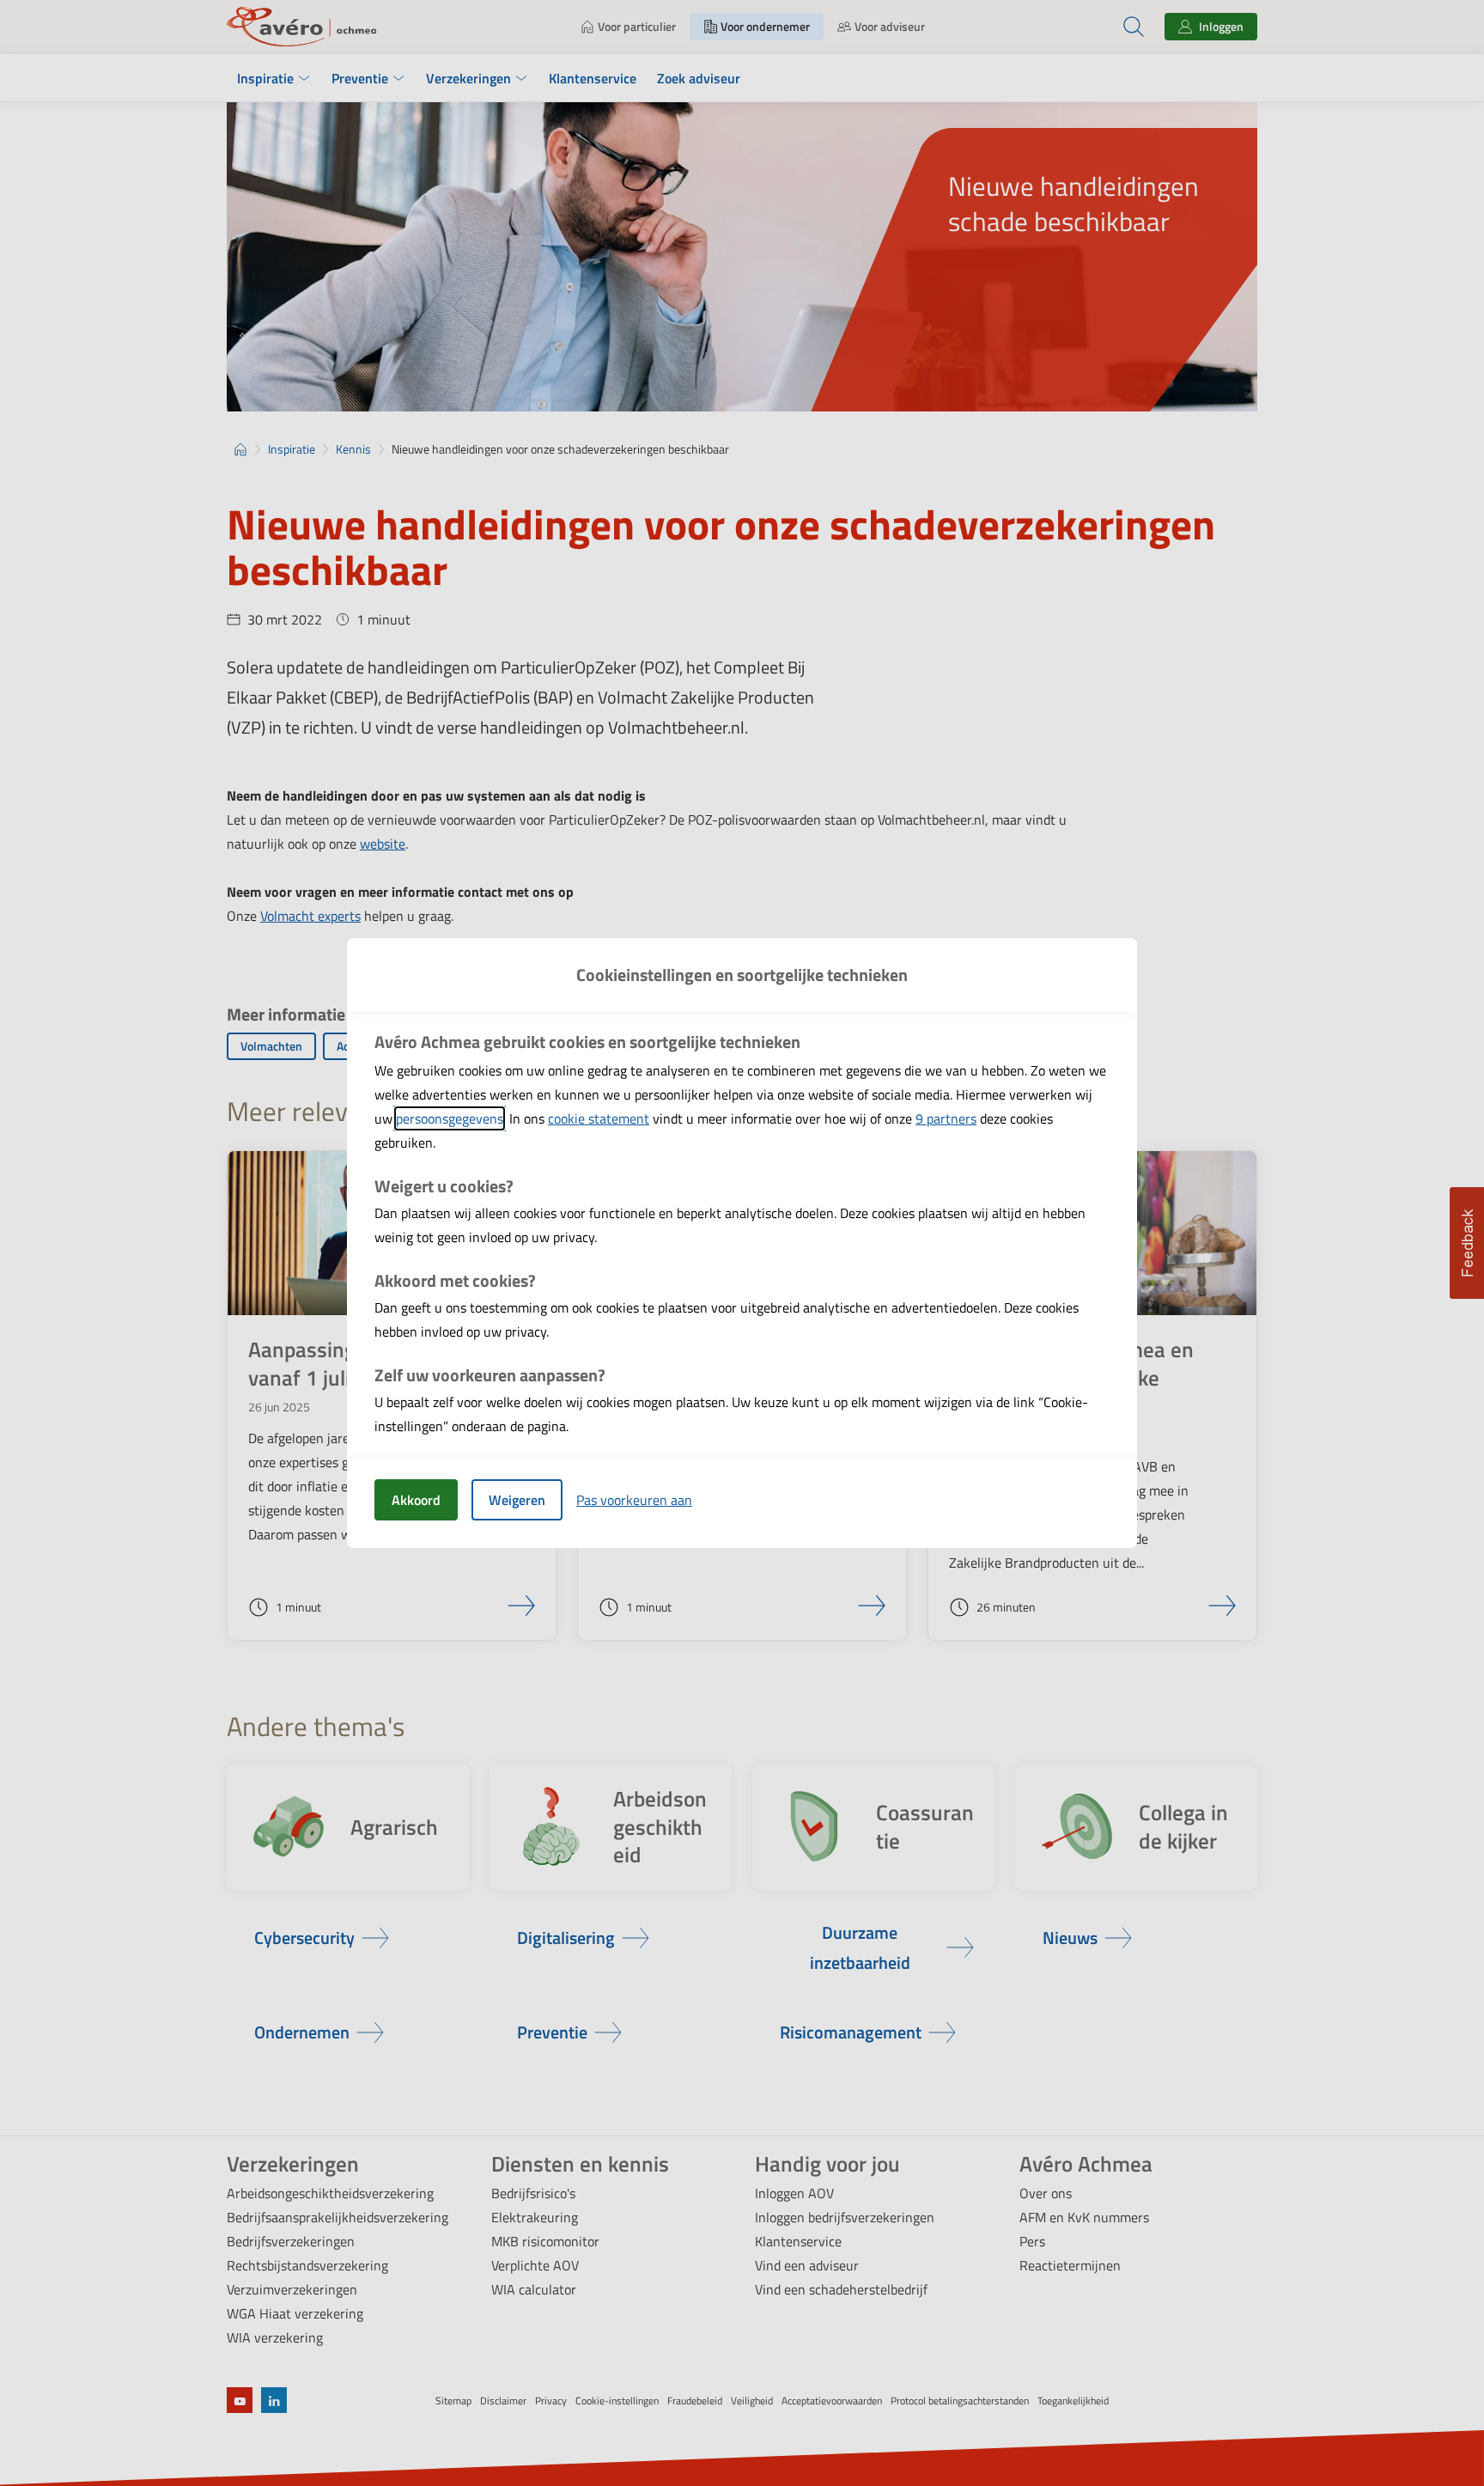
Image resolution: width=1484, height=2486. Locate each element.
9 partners (946, 1118)
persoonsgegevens (450, 1118)
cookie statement (599, 1118)
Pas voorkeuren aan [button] (634, 1500)
